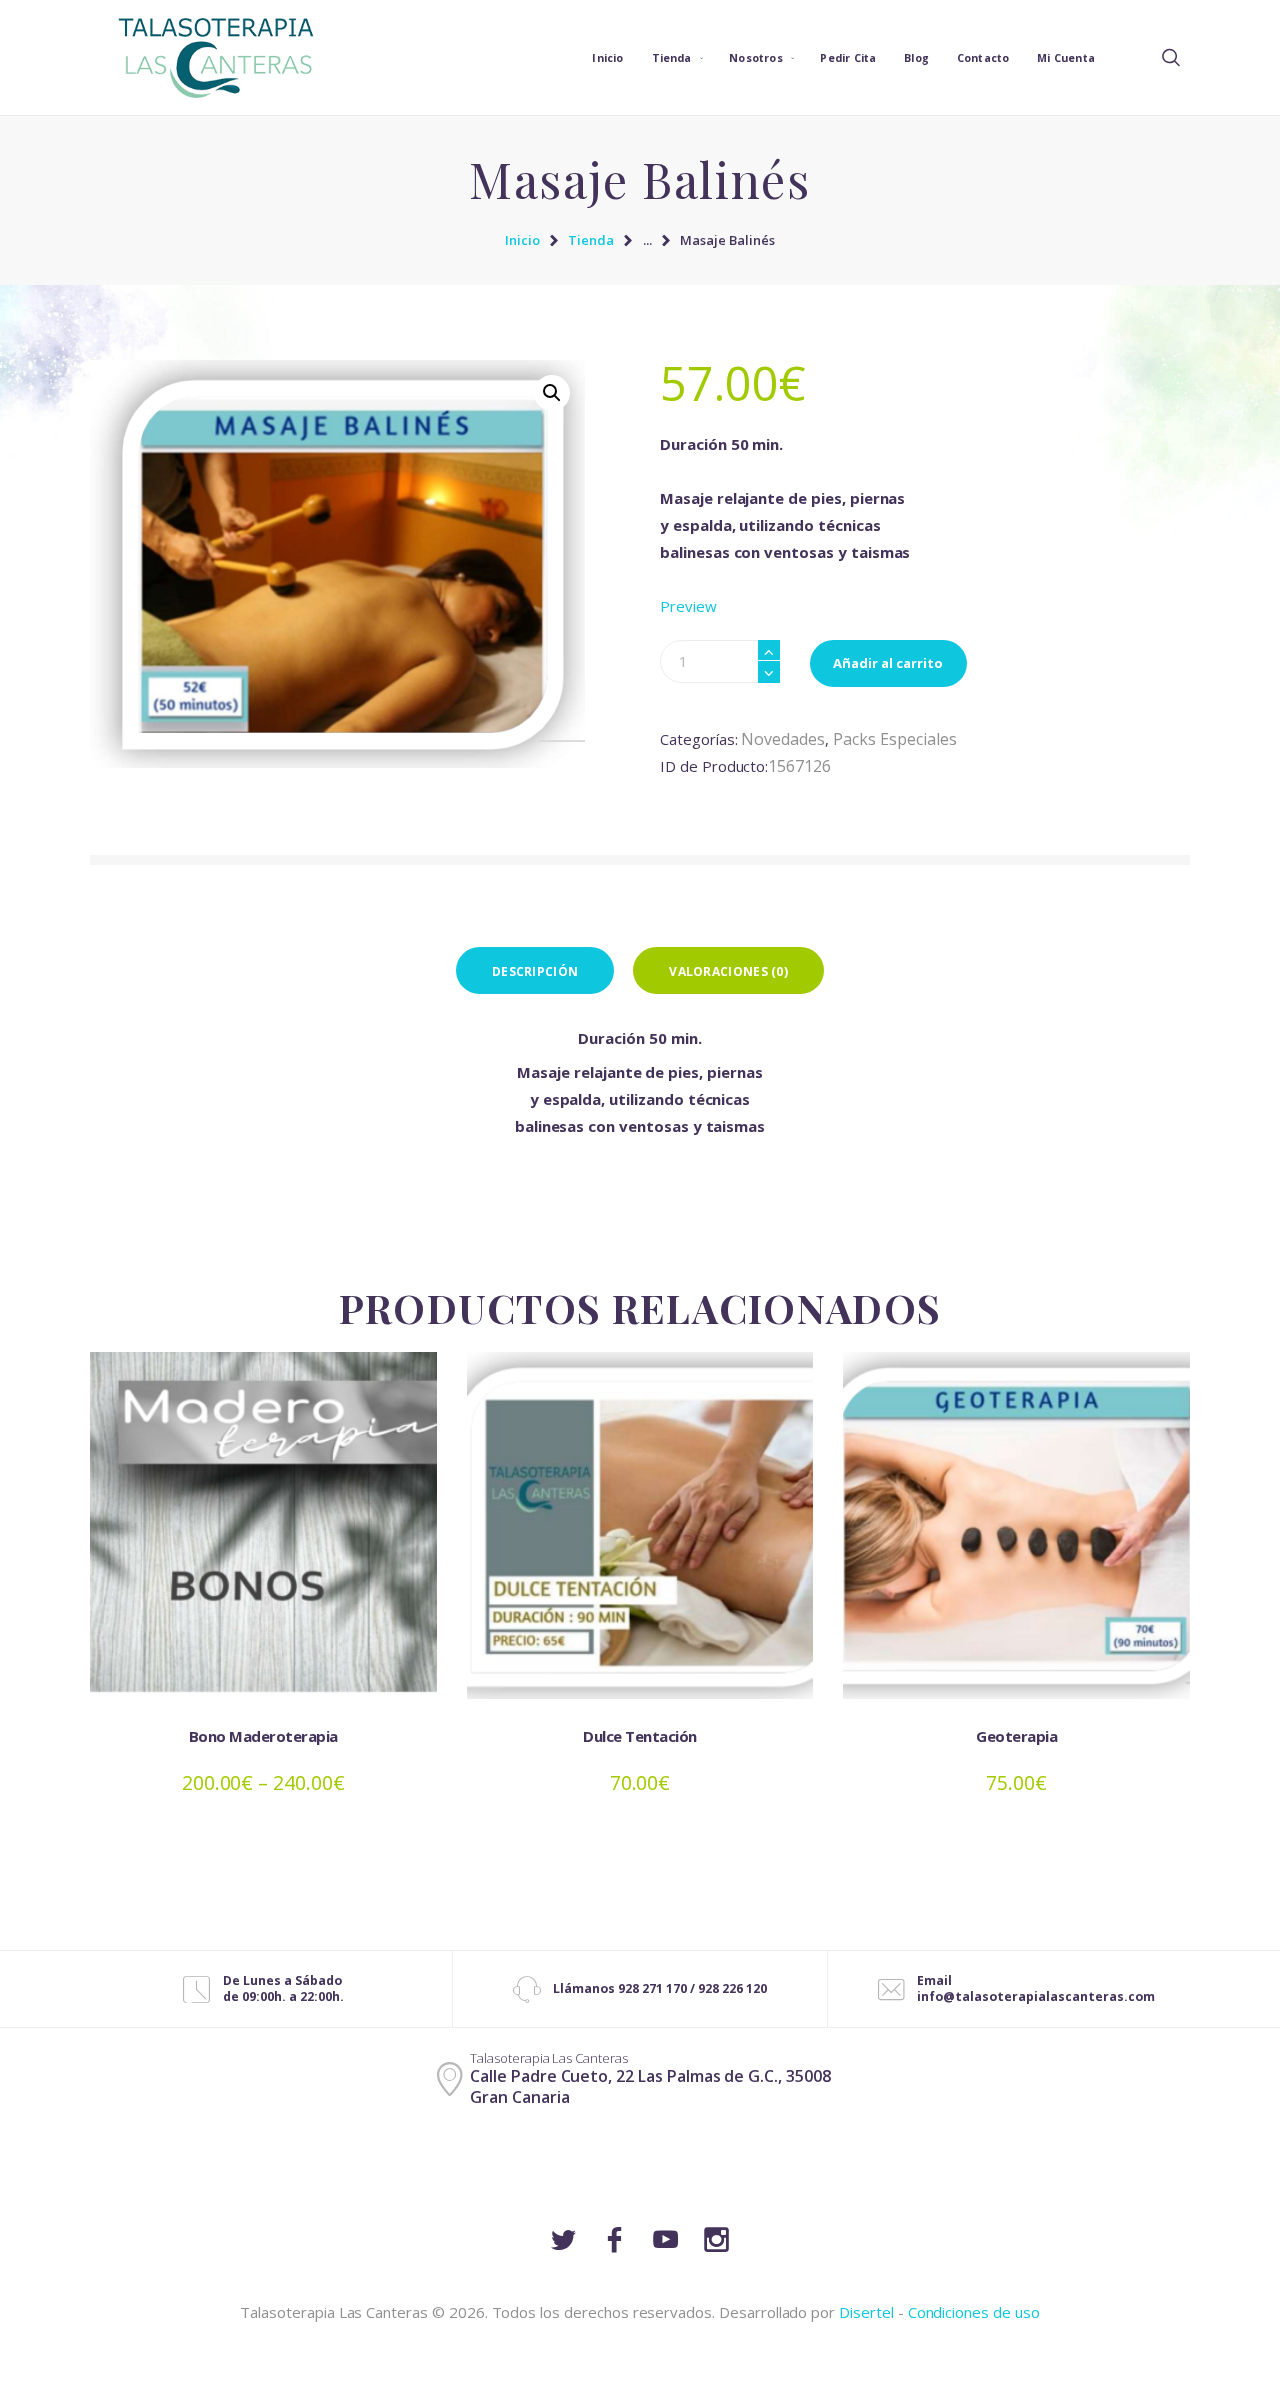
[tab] (535, 970)
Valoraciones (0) (728, 971)
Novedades (783, 739)
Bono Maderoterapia (263, 1736)
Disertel (866, 2312)
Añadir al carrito (888, 663)
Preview (688, 606)
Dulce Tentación (640, 1736)
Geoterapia (1016, 1736)
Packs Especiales (895, 739)
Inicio (522, 240)
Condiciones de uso (974, 2312)
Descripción (535, 971)
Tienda (591, 240)
